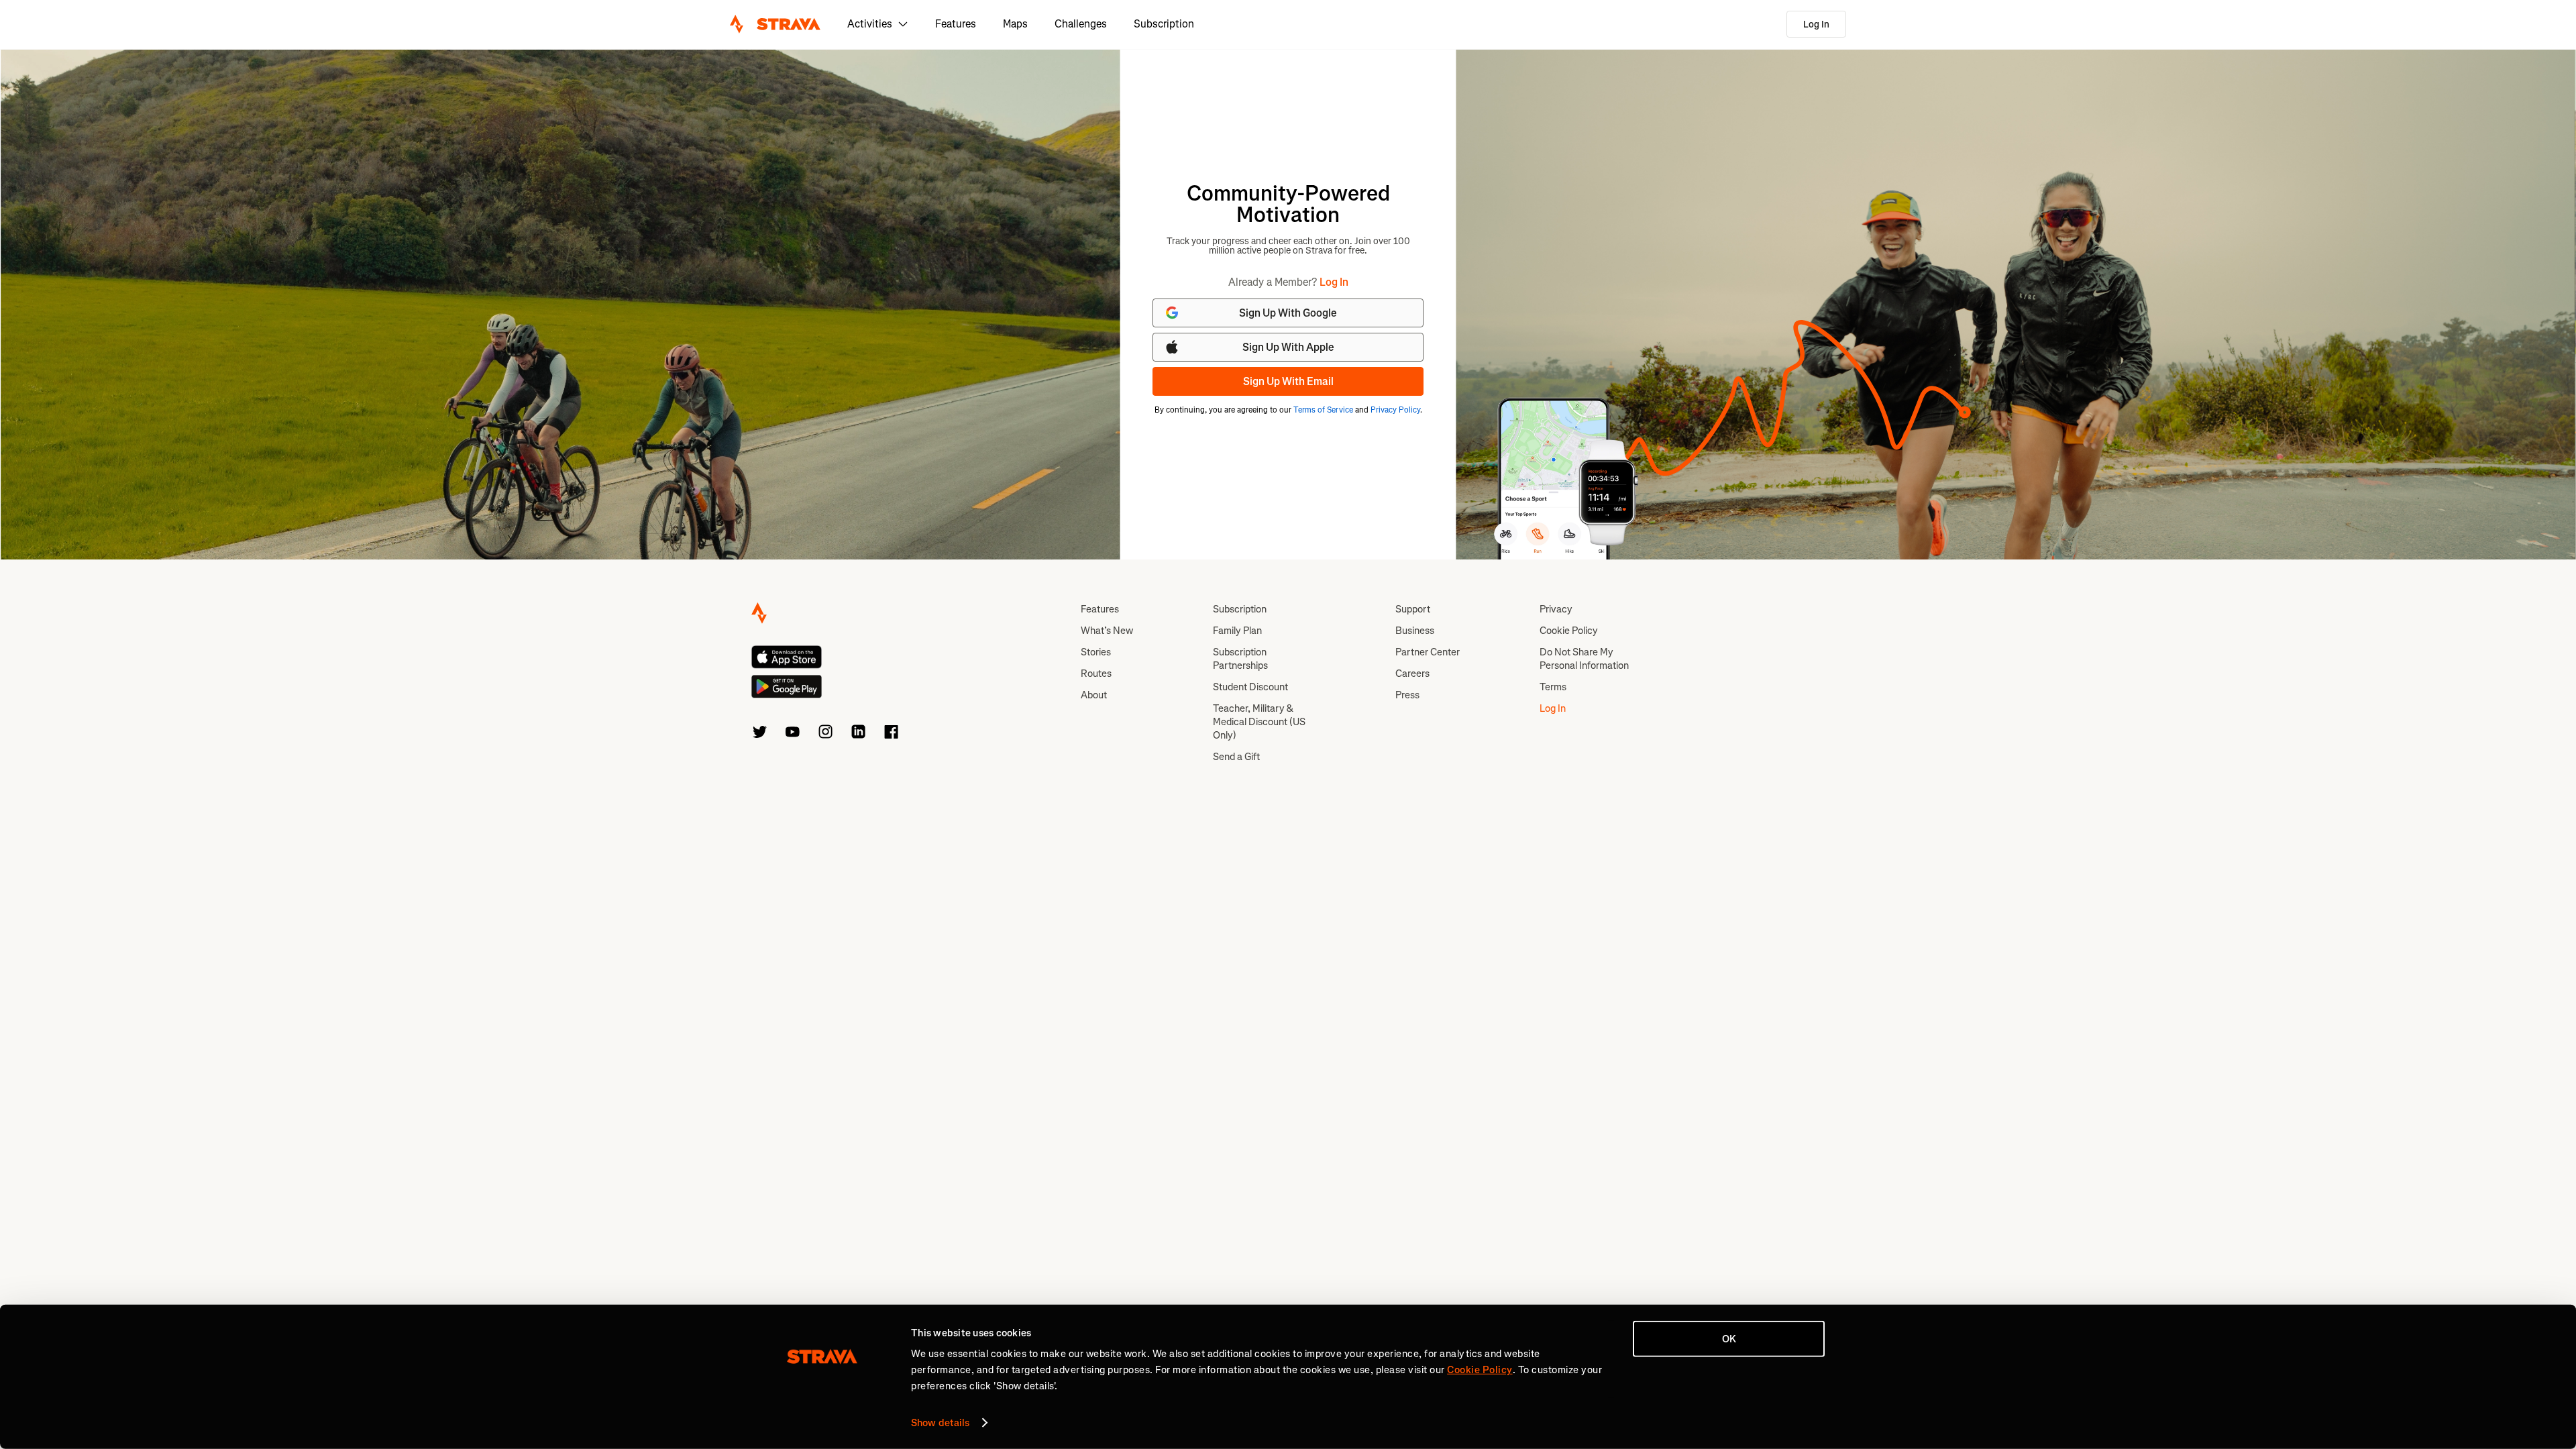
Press (1407, 695)
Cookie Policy (1569, 631)
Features (956, 24)
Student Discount (1250, 687)
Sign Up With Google (1288, 313)
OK (1729, 1339)
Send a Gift (1236, 757)
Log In (1816, 24)
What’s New (1107, 631)
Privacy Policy (1395, 410)
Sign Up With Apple (1288, 347)
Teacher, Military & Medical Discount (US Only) (1259, 722)
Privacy (1556, 609)
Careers (1412, 674)
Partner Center (1428, 652)
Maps (1015, 24)
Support (1413, 609)
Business (1415, 631)
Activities (870, 24)
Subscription (1164, 24)
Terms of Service (1323, 410)
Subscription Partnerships (1240, 659)
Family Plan (1237, 631)
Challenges (1081, 24)
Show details (940, 1423)
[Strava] (775, 24)
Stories (1096, 652)
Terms (1553, 687)
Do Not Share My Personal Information (1584, 659)
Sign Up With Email (1288, 381)
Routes (1096, 674)
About (1094, 695)
